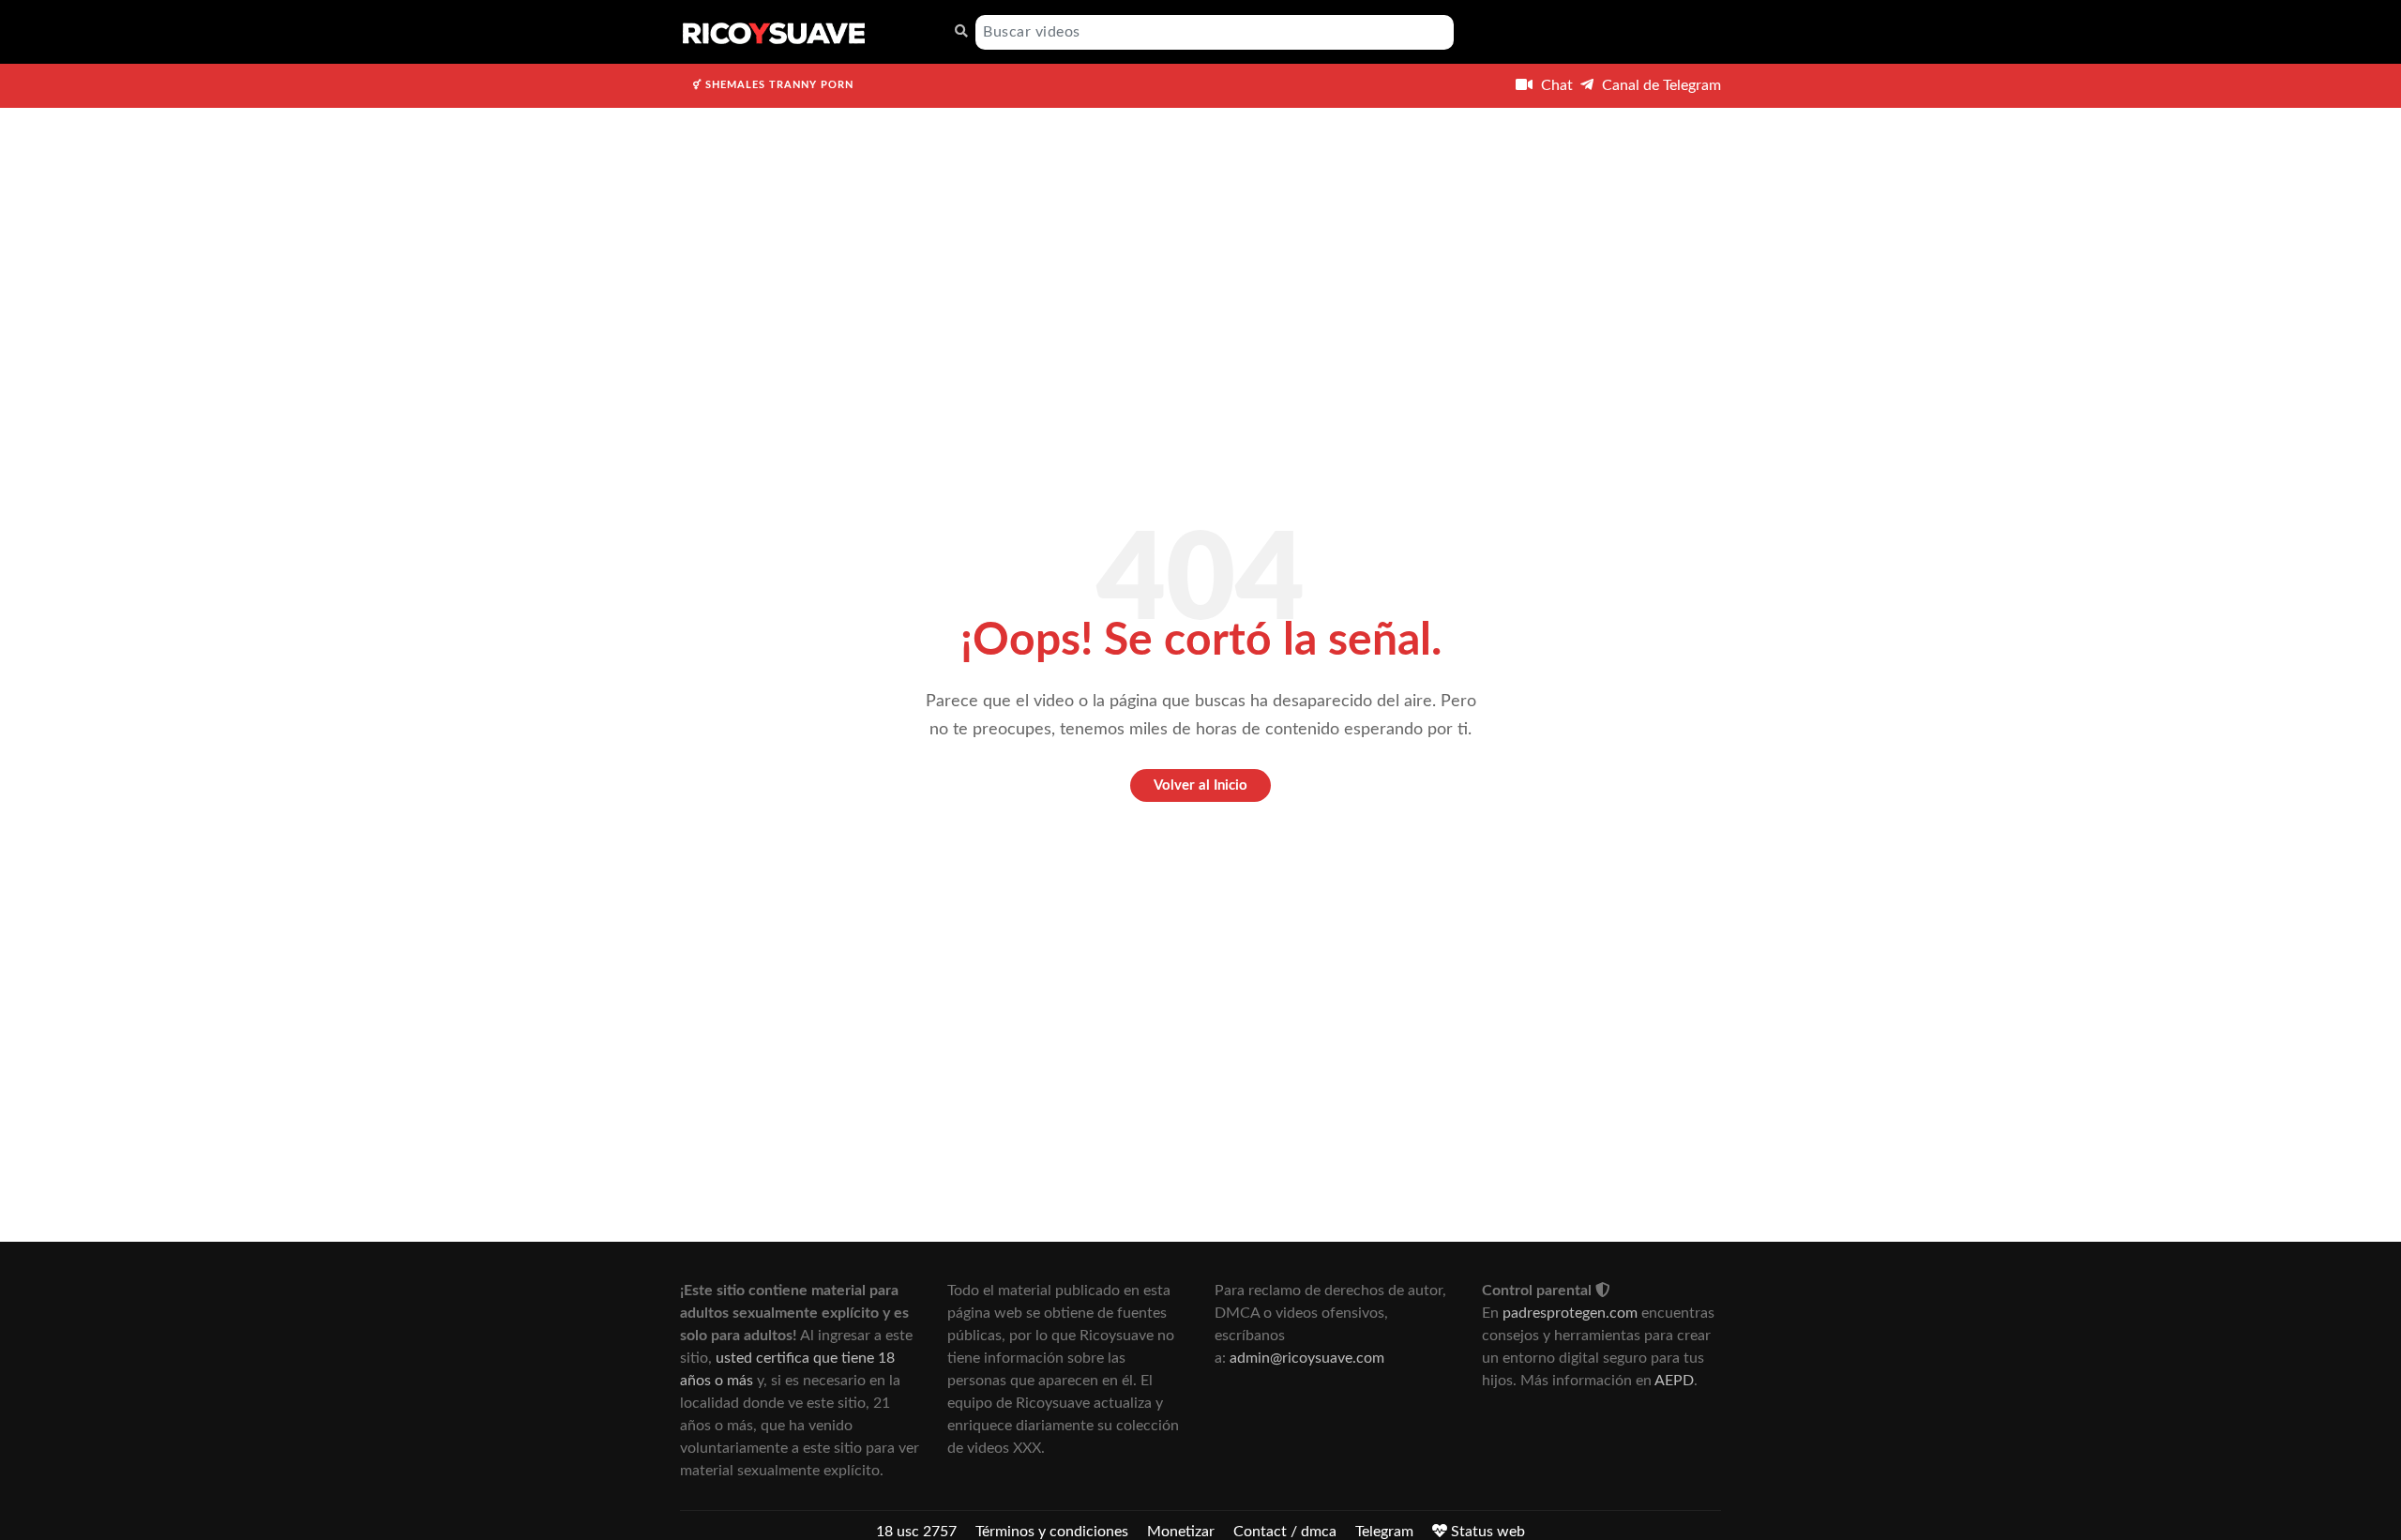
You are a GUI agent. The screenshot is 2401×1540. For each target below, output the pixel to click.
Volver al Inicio (1200, 785)
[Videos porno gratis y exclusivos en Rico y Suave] (774, 32)
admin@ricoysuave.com (1307, 1358)
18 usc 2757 (916, 1532)
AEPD (1674, 1381)
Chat (1555, 85)
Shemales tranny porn (778, 85)
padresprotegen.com (1570, 1313)
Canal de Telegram (1660, 85)
